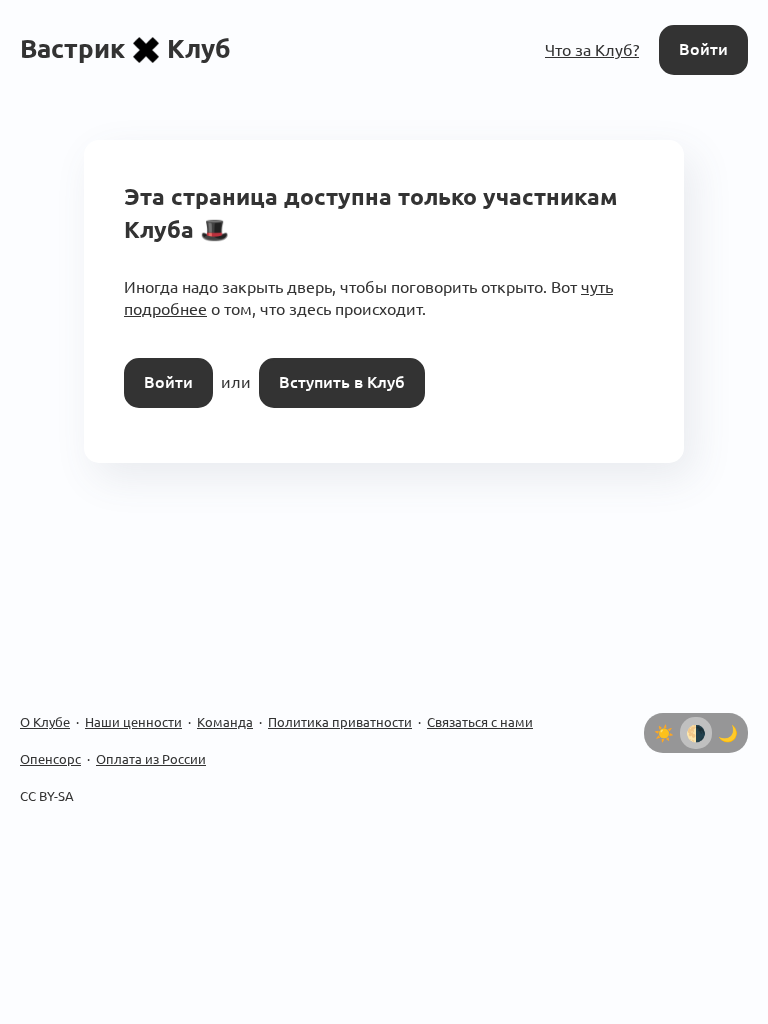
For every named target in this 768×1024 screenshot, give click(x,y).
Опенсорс (50, 759)
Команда (225, 722)
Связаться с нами (480, 722)
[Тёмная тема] (728, 733)
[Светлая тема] (664, 733)
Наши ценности (133, 722)
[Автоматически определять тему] (696, 733)
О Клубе (45, 722)
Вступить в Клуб (342, 382)
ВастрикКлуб (125, 48)
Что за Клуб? (592, 50)
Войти (703, 49)
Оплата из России (151, 759)
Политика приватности (340, 722)
